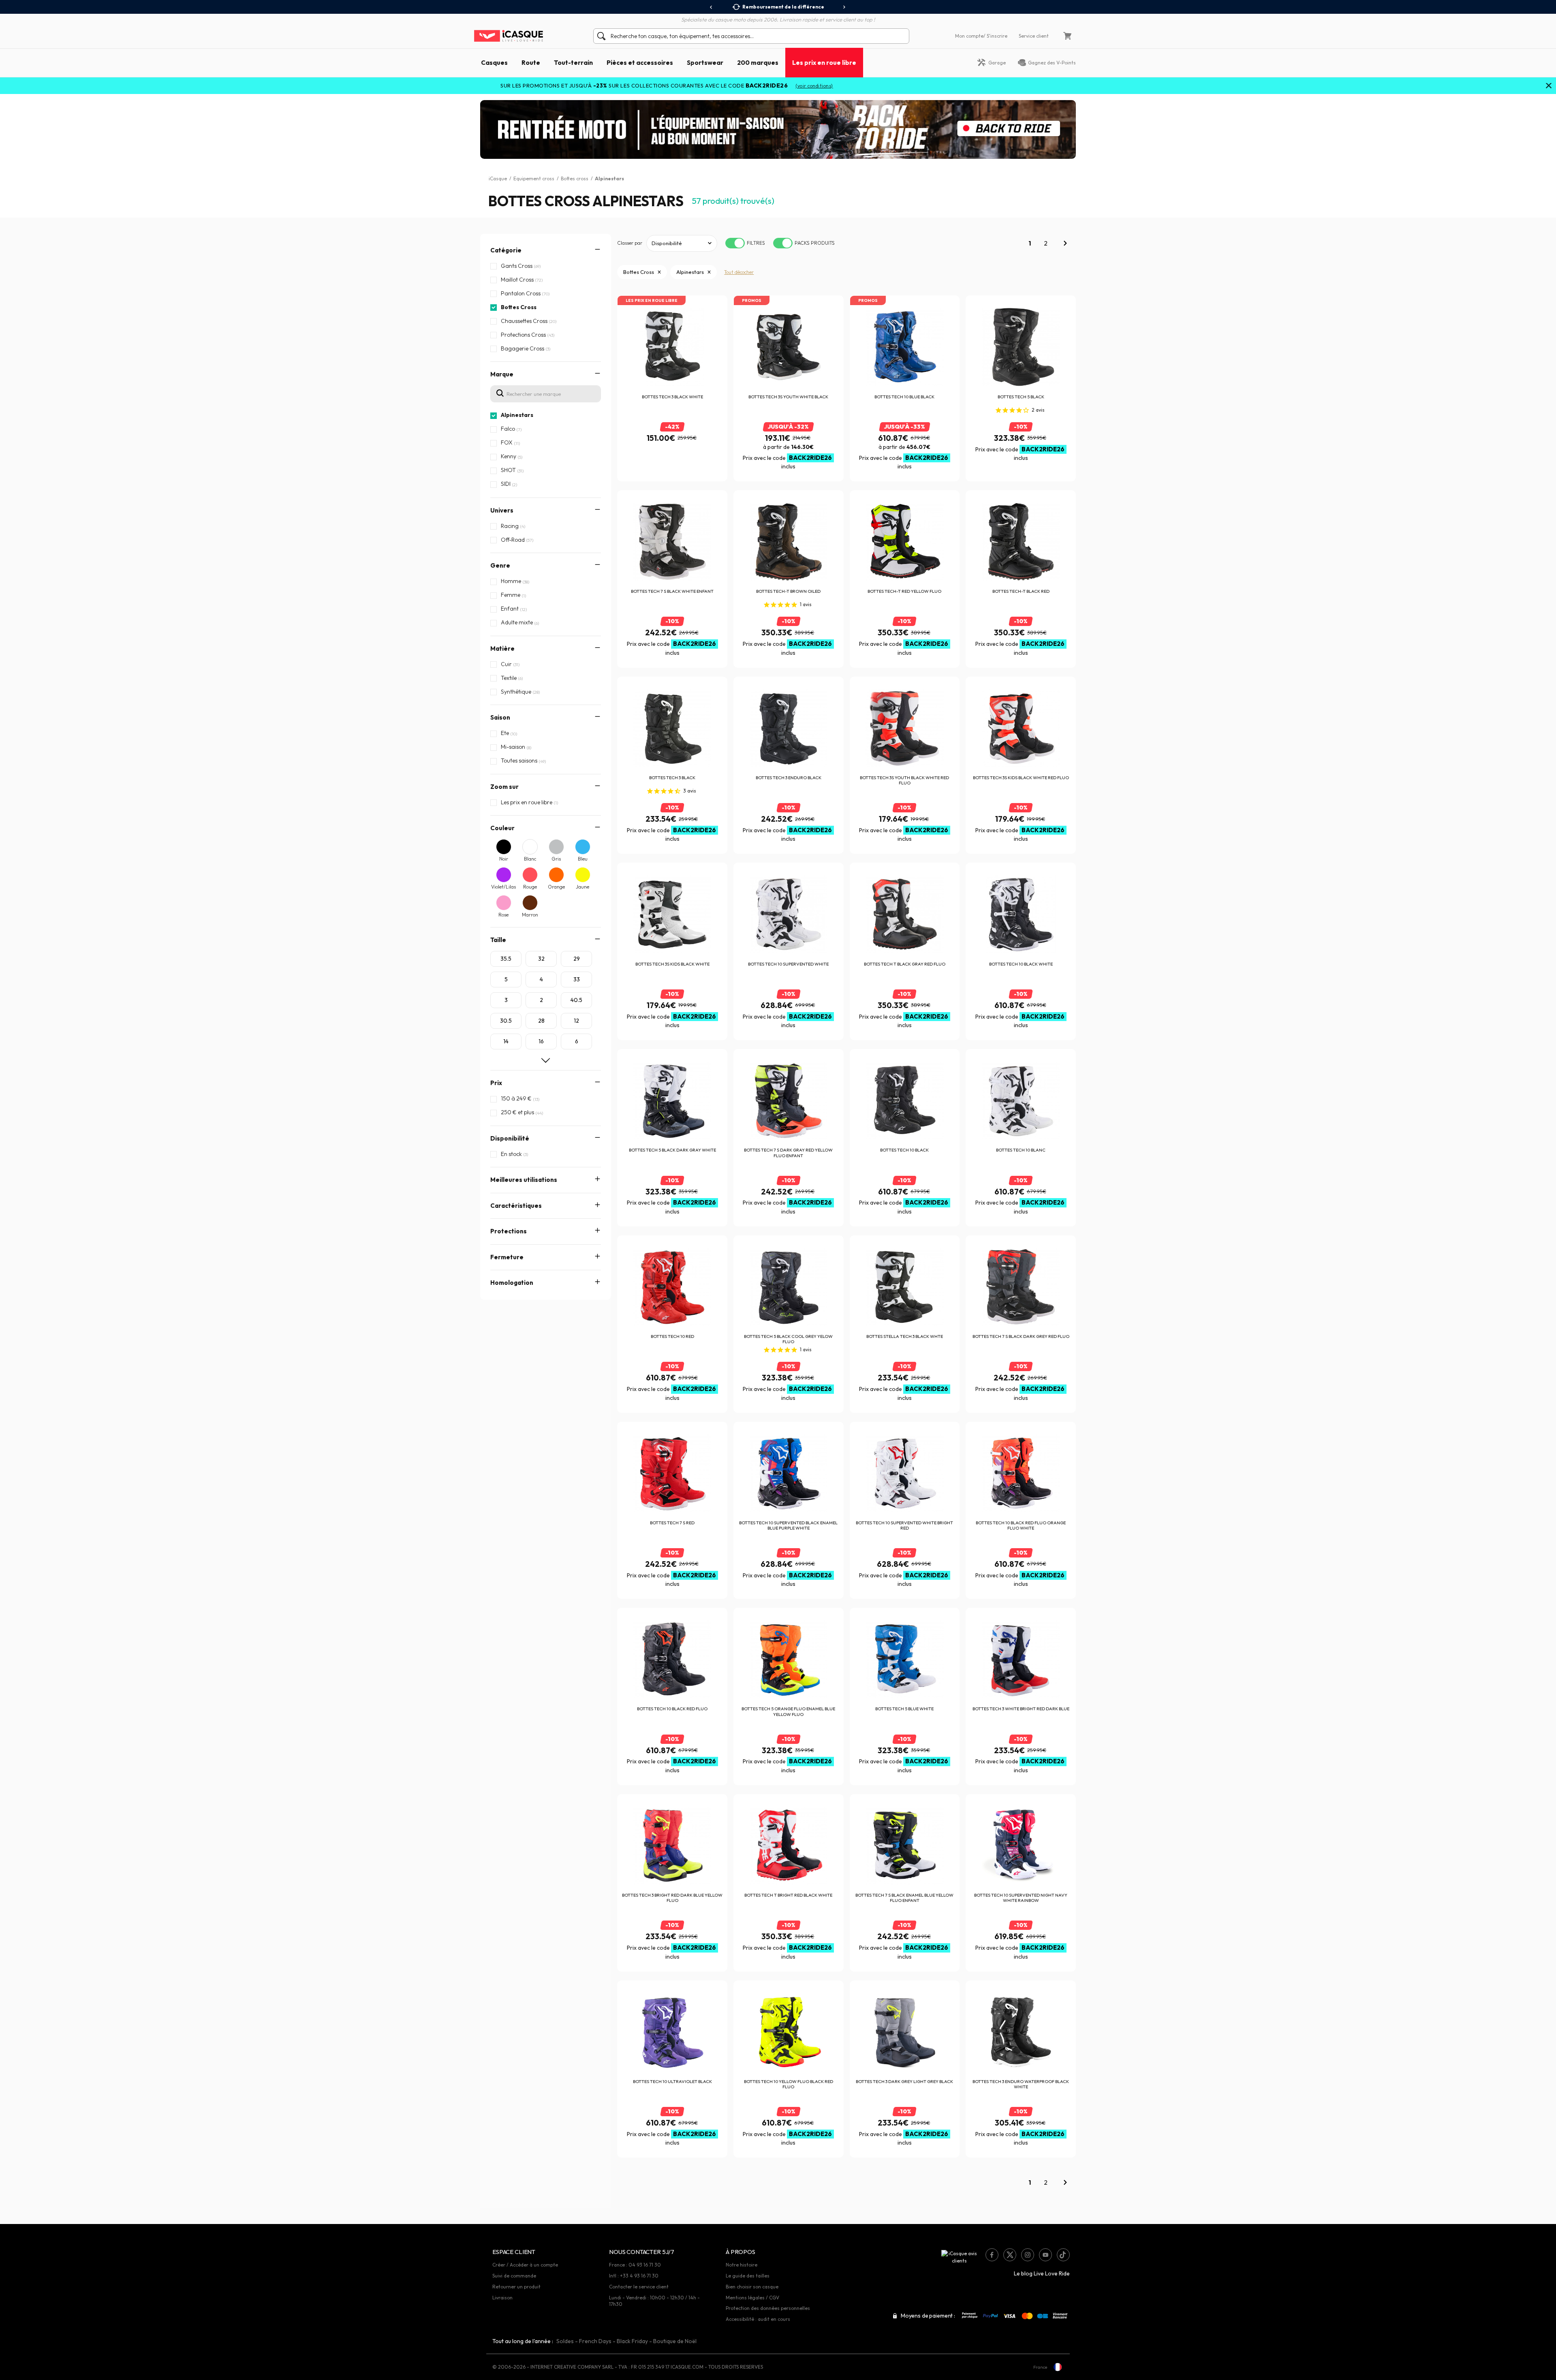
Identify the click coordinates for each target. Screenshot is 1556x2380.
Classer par (630, 243)
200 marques (758, 62)
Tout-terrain (573, 62)
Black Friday (632, 2341)
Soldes (565, 2341)
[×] (1549, 86)
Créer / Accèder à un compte (525, 2265)
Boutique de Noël (675, 2341)
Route (531, 62)
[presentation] (711, 7)
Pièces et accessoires (640, 62)
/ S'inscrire (995, 36)
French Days (595, 2341)
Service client (1034, 36)
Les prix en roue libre (824, 62)
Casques (494, 62)
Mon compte (969, 36)
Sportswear (705, 62)
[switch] (735, 243)
